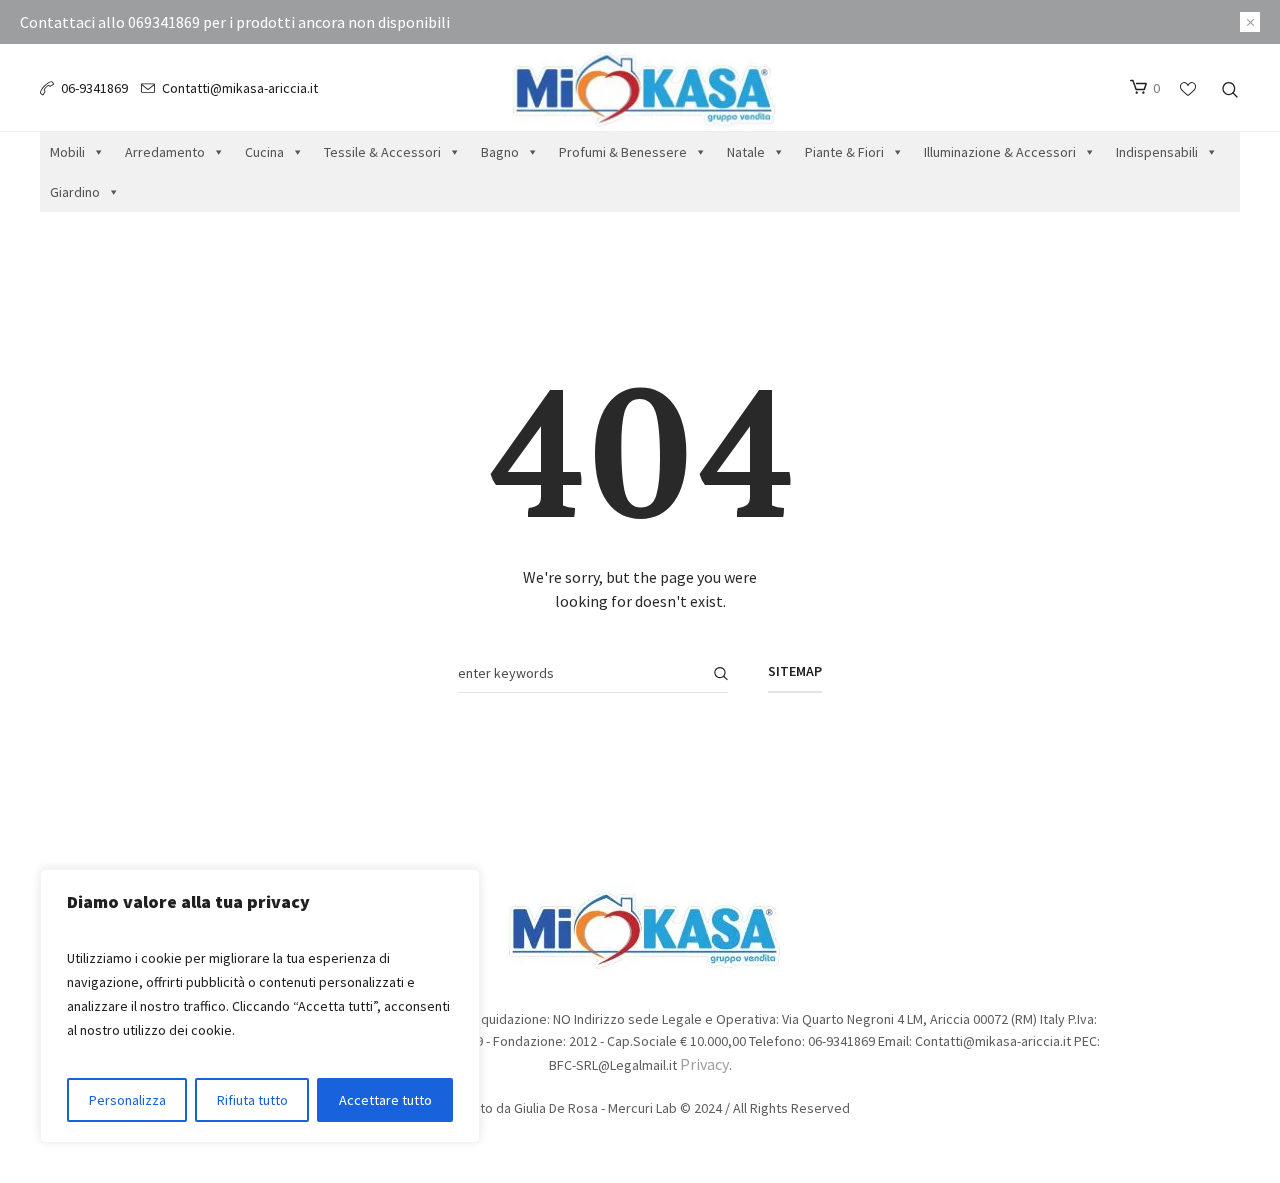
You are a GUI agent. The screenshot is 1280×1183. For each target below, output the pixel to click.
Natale (746, 152)
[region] (260, 1006)
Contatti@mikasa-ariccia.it (240, 88)
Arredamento (165, 152)
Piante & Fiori (844, 152)
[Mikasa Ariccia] (640, 928)
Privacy (704, 1064)
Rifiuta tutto (252, 1100)
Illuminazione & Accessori (1000, 152)
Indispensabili (1157, 152)
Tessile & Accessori (382, 152)
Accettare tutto (385, 1100)
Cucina (264, 152)
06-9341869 (94, 88)
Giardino (75, 192)
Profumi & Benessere (623, 152)
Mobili (67, 152)
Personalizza (127, 1100)
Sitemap (795, 671)
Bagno (500, 152)
